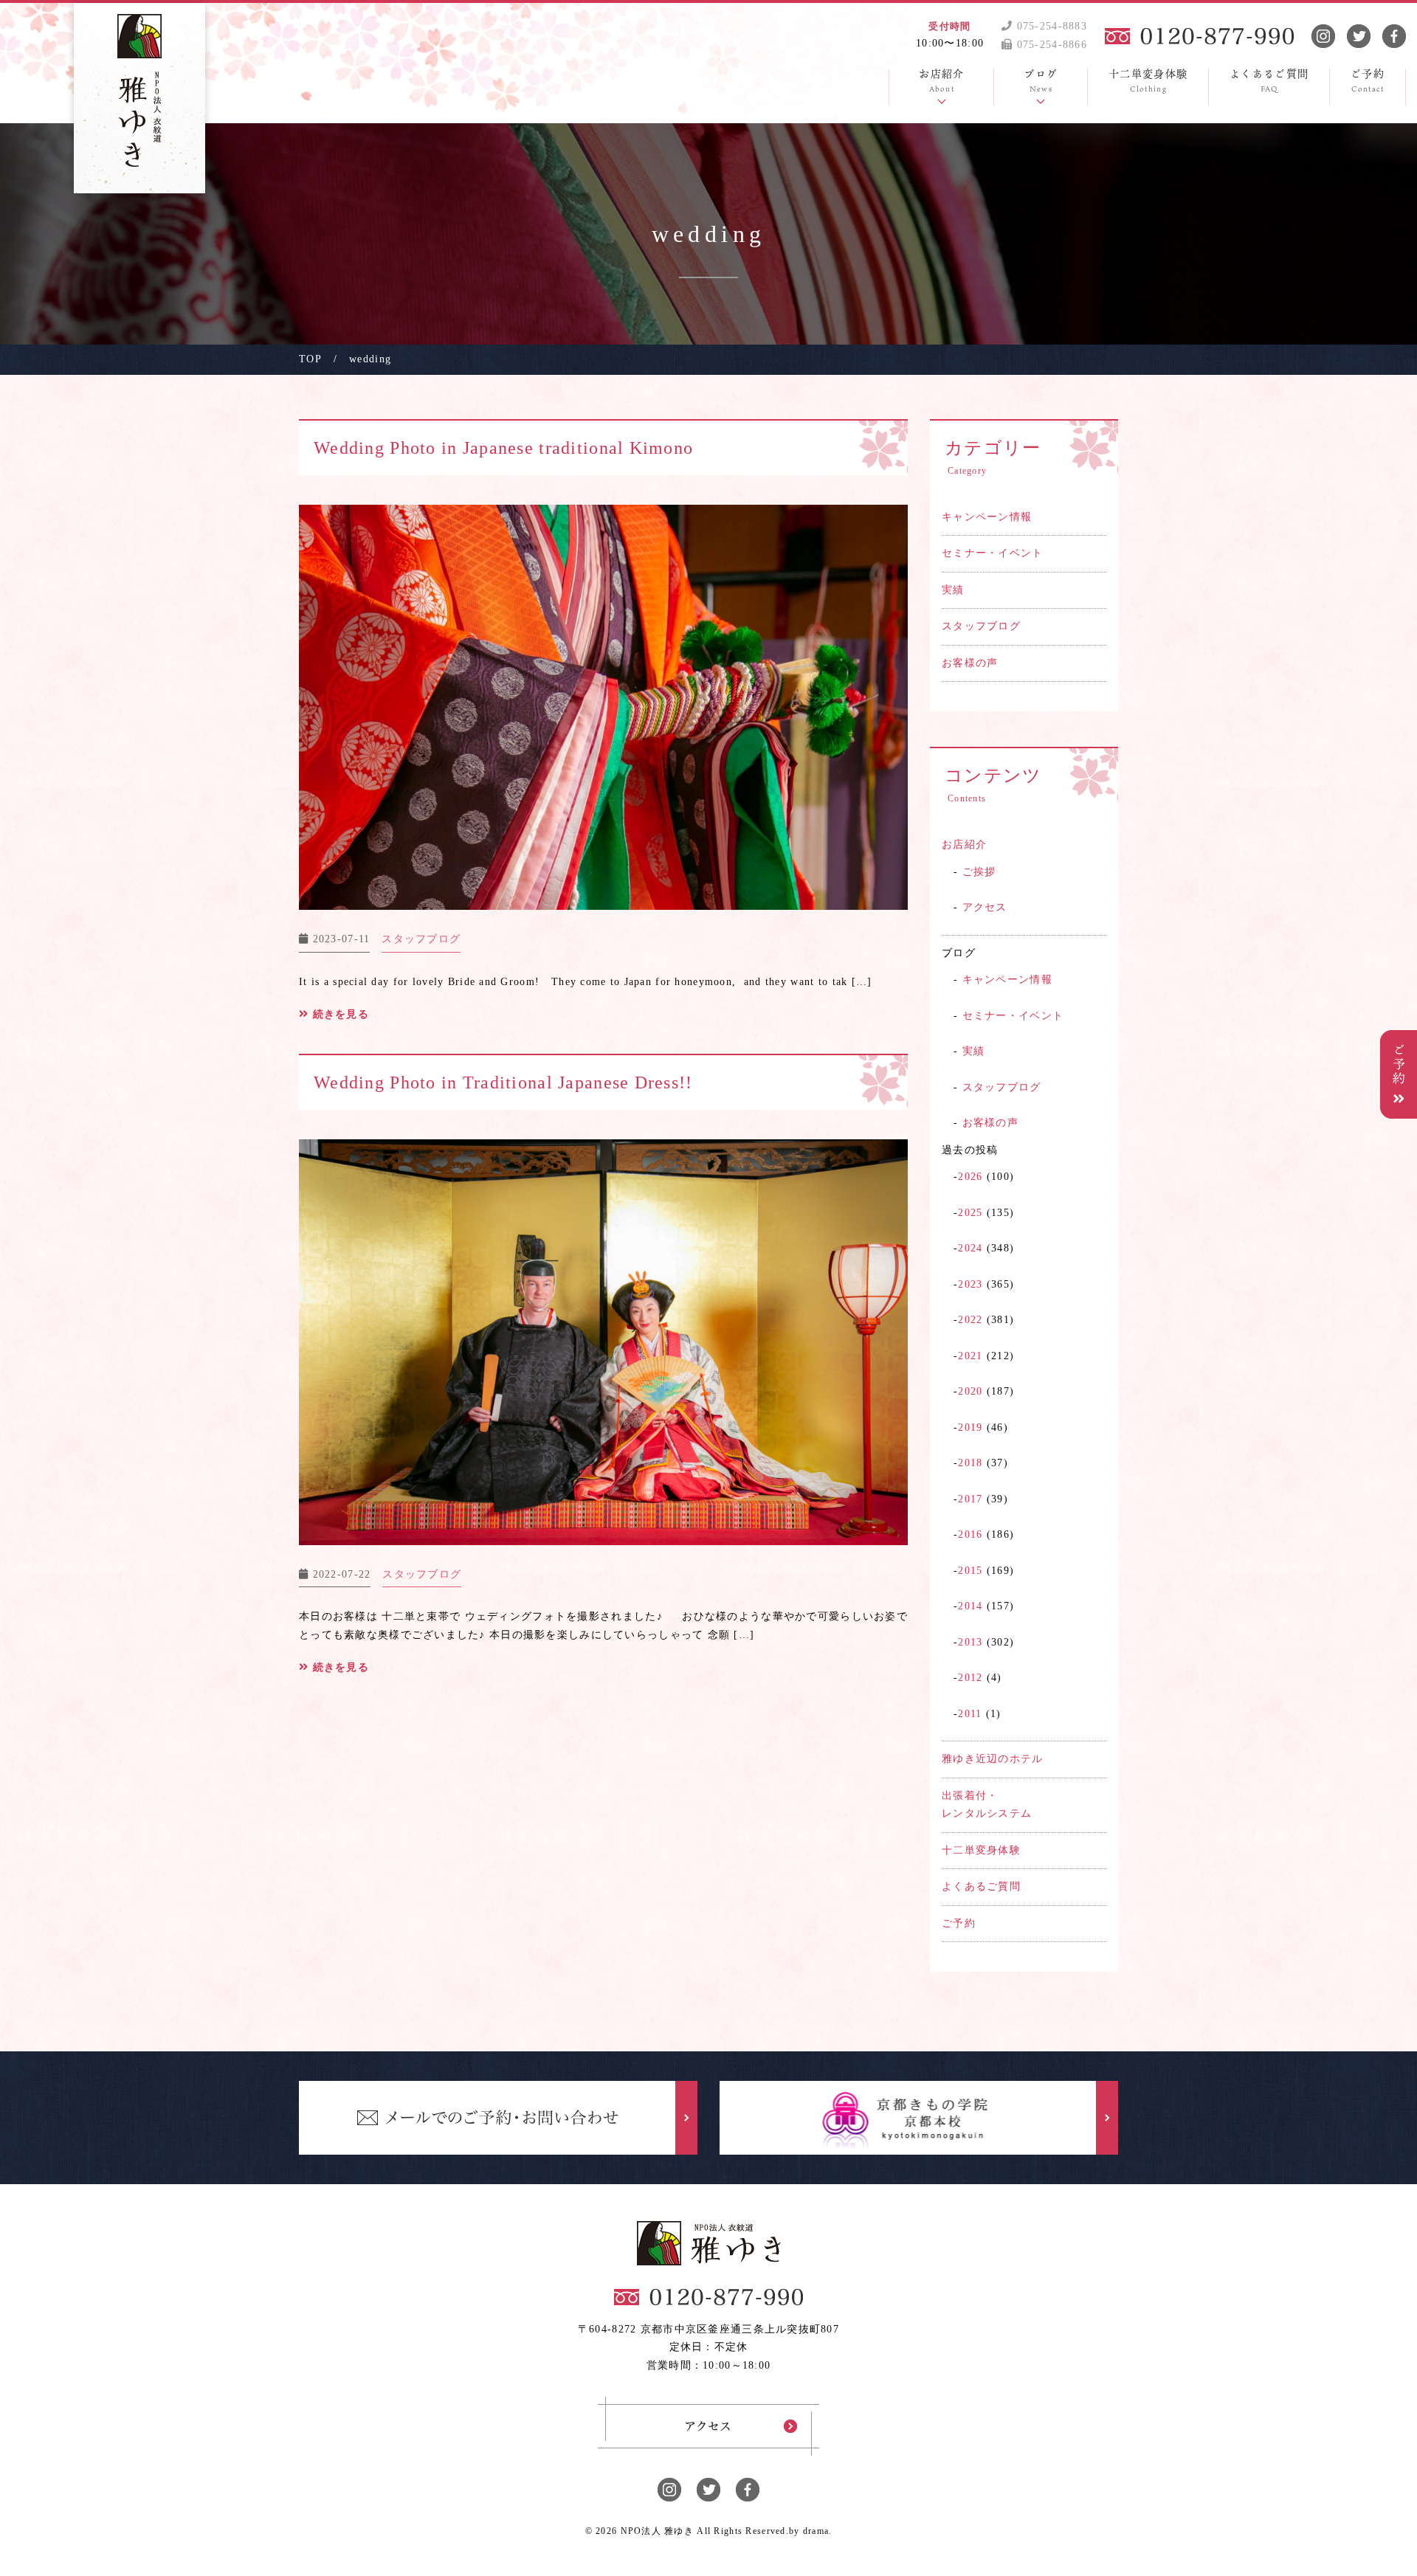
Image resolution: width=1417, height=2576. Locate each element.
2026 (970, 1177)
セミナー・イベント (993, 553)
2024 (970, 1248)
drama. (818, 2531)
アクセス (985, 907)
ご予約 (959, 1923)
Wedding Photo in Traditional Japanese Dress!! (503, 1082)
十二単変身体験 (981, 1850)
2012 (970, 1678)
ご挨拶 (979, 872)
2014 (970, 1606)
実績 (953, 590)
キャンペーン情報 (987, 517)
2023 (970, 1284)
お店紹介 (964, 845)
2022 (970, 1320)
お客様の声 (970, 663)
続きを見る (339, 1014)
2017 (970, 1499)
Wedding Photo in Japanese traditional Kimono (503, 448)
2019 (970, 1427)
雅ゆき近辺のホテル (993, 1759)
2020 (970, 1391)
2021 (970, 1356)
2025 (970, 1213)
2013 (970, 1642)
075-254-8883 (1050, 26)
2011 (970, 1714)
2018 (970, 1463)
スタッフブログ (981, 626)
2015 (970, 1571)
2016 (970, 1534)
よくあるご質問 (981, 1886)
